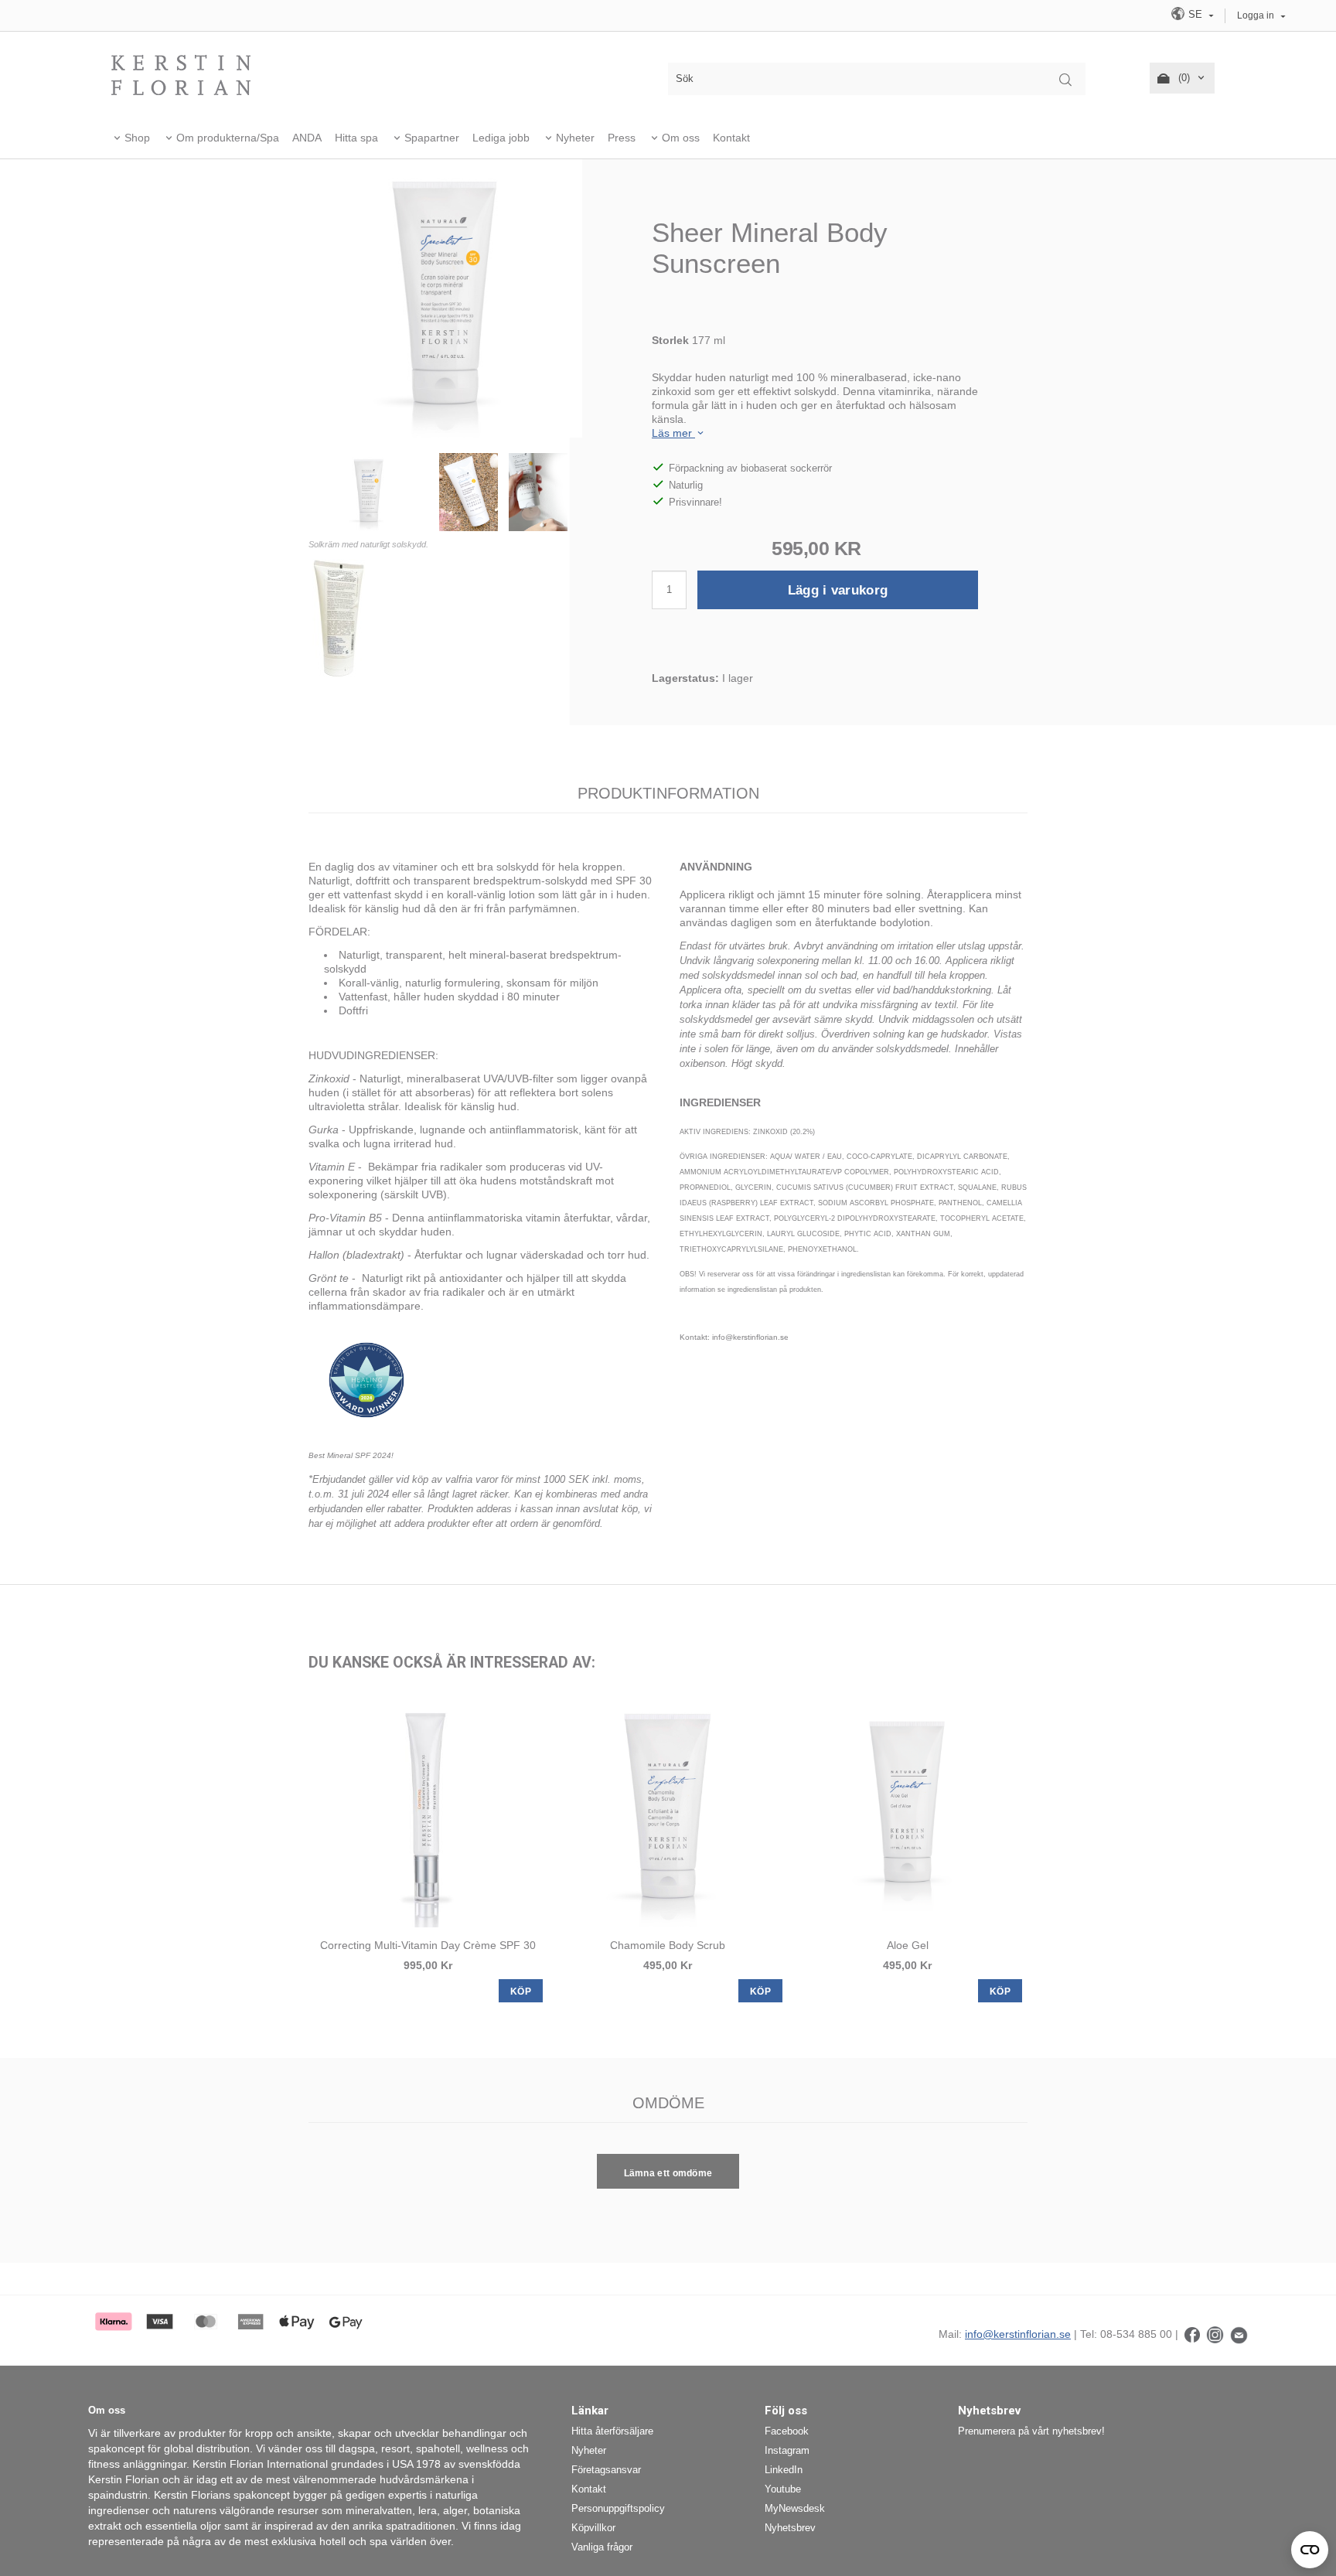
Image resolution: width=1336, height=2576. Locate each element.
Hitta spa (356, 138)
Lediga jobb (501, 138)
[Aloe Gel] (908, 1811)
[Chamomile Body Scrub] (668, 1811)
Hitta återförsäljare (612, 2431)
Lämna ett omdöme (668, 2173)
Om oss (681, 138)
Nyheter (575, 138)
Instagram (787, 2450)
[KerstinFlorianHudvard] (1192, 2334)
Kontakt (731, 138)
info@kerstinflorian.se (1018, 2334)
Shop (137, 138)
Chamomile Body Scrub (668, 1945)
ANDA (307, 138)
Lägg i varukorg (838, 590)
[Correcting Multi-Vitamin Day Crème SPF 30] (428, 1811)
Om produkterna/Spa (228, 138)
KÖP (521, 1992)
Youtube (783, 2489)
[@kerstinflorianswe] (1215, 2334)
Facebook (787, 2431)
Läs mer (673, 433)
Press (622, 138)
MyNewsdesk (795, 2508)
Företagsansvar (606, 2470)
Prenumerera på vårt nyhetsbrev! (1031, 2431)
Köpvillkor (593, 2528)
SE (1195, 14)
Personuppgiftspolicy (618, 2508)
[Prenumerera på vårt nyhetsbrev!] (1239, 2334)
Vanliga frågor (602, 2547)
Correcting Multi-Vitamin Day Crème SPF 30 (428, 1945)
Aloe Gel (908, 1945)
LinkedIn (784, 2470)
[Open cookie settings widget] (1310, 2550)
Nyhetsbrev (790, 2528)
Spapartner (432, 138)
